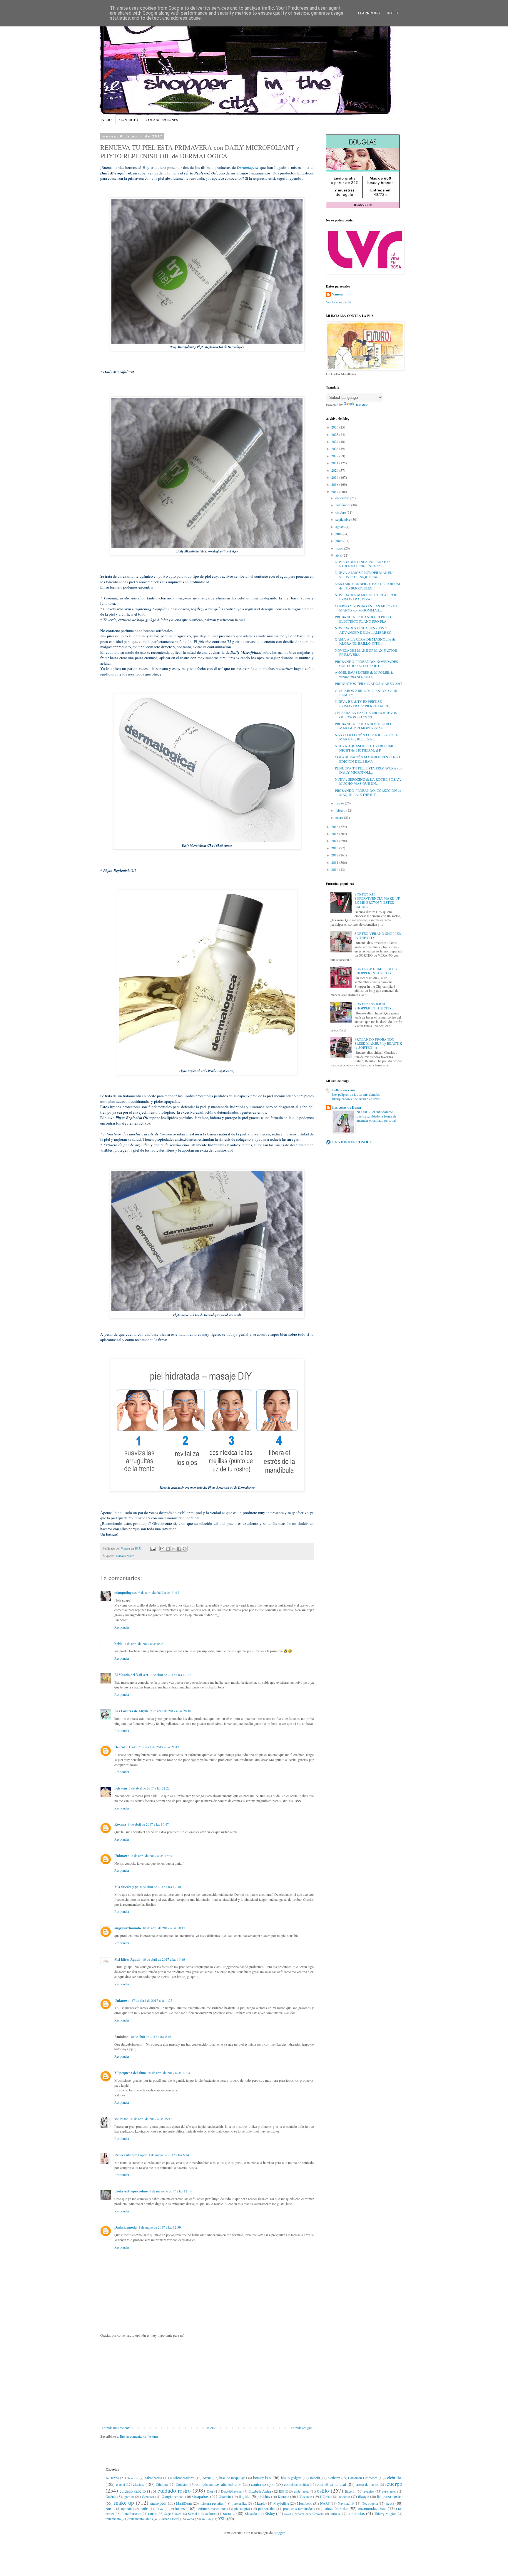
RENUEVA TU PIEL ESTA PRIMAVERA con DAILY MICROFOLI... (369, 770)
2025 (335, 434)
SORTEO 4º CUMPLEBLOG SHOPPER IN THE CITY (376, 971)
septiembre (343, 519)
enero (340, 817)
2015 (335, 834)
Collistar (182, 2484)
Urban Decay (170, 2519)
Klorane (283, 2496)
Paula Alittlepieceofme (131, 2191)
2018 (335, 484)
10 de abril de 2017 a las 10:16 (164, 1959)
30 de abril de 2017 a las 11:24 (169, 2073)
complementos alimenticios (218, 2484)
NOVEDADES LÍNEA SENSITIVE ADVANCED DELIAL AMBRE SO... (365, 630)
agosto (340, 527)
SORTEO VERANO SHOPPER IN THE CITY (378, 935)
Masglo (260, 2503)
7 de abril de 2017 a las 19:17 (170, 1675)
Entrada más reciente (116, 2428)
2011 (335, 862)
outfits (144, 2508)
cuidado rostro (125, 1556)
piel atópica (242, 2508)
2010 (335, 869)
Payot (160, 2509)
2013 (335, 848)
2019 (335, 477)
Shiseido (251, 2513)
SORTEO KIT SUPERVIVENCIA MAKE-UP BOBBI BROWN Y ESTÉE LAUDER (377, 900)
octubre (341, 512)
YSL (222, 2519)
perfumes (177, 2508)
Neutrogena (370, 2503)
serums (229, 2513)
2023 (335, 448)
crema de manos (367, 2484)
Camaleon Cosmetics (363, 2478)
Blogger (279, 2533)
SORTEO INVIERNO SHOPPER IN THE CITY (373, 1006)
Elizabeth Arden (260, 2491)
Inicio (211, 2428)
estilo (323, 2490)
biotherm (334, 2478)
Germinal (148, 2497)
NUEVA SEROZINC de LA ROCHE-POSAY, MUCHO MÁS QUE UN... (368, 781)
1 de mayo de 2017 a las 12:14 (171, 2191)
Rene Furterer (131, 2513)
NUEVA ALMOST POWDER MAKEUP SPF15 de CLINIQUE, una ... (365, 574)
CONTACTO (129, 120)
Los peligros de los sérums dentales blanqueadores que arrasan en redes (356, 1097)
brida (118, 1644)
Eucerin (350, 2491)
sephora (210, 2513)
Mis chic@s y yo (126, 1887)
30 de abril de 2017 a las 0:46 (151, 2036)
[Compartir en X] (173, 1549)
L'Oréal (325, 2496)
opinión (126, 2508)
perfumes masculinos (212, 2508)
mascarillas (239, 2503)
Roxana (120, 1824)
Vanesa (337, 294)
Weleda (206, 2519)
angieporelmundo (128, 1928)
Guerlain (225, 2496)
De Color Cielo (125, 1747)
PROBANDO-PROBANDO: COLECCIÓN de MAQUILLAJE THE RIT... (368, 792)
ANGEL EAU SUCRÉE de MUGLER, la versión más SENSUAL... (364, 674)
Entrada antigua (301, 2428)
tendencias (356, 2513)
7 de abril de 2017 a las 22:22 (149, 1788)
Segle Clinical (173, 2514)
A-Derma (112, 2478)
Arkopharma (153, 2478)
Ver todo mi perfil (338, 302)
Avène (207, 2478)
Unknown (122, 1856)
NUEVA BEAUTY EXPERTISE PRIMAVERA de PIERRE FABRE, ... (364, 703)
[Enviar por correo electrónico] (162, 1549)
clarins (138, 2484)
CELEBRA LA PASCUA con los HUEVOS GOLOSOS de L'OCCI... (366, 715)
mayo (340, 548)
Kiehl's (265, 2496)
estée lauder (302, 2491)
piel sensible (267, 2508)
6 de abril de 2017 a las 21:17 (159, 1592)
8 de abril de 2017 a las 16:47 (148, 1824)
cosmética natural (331, 2484)
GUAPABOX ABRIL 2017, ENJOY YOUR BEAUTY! (366, 693)
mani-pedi (158, 2503)
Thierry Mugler (385, 2513)
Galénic (111, 2496)
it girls (244, 2496)
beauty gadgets (291, 2478)
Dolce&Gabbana (232, 2491)
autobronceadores (182, 2478)
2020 (335, 470)
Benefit (315, 2478)
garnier (129, 2496)
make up (124, 2502)
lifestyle (364, 2496)
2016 (335, 826)
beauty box (262, 2477)
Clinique (162, 2484)
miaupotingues (126, 1593)
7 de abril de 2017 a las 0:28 (144, 1644)
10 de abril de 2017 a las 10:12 (164, 1928)
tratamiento (113, 2519)
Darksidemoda (126, 2227)
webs (190, 2519)
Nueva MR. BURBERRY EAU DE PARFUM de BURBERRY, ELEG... (367, 586)
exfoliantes (389, 2491)
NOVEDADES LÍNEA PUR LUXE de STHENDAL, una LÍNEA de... (362, 564)
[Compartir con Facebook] (179, 1549)
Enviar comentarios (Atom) (139, 2436)
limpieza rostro (390, 2496)
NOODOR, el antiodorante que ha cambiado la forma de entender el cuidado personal (376, 1116)
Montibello (305, 2503)
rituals (152, 2513)
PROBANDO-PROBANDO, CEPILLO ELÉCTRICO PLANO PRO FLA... (363, 619)
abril (339, 555)
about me (133, 2478)
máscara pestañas (212, 2503)
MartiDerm (184, 2503)
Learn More (369, 13)
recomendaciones (372, 2508)
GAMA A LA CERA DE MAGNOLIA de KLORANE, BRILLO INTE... (365, 641)
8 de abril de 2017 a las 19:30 (160, 1887)
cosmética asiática (296, 2484)
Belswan (121, 1788)
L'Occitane (305, 2496)
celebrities (394, 2477)
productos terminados (298, 2508)
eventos (369, 2491)
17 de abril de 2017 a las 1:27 (152, 2000)
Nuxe (109, 2508)
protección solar (335, 2508)
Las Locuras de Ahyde (131, 1711)
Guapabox (200, 2496)
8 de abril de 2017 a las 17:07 (152, 1856)
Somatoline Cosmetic (311, 2514)
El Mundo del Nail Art (131, 1675)
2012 (335, 855)
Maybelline (281, 2503)
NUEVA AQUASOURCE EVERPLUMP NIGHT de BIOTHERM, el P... (365, 748)
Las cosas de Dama (347, 1107)
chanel (121, 2484)
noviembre (343, 505)
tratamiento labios (141, 2519)
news (390, 2503)
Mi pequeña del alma (130, 2073)
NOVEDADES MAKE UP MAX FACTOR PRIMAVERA (366, 652)
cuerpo (395, 2484)
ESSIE (283, 2491)
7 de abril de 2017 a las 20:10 (171, 1711)
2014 (335, 841)
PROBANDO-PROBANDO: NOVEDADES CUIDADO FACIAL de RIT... (366, 663)
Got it (393, 13)
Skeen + (289, 2514)
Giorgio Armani (173, 2496)
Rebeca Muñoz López (131, 2155)
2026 (335, 427)
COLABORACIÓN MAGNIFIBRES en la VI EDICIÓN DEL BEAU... (367, 759)
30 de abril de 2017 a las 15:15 (151, 2119)
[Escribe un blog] (168, 1549)
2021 (335, 463)
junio (339, 541)
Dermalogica (248, 167)
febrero (341, 810)
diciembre (343, 498)
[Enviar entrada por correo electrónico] (153, 1548)
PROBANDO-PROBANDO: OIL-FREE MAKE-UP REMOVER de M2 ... (364, 726)
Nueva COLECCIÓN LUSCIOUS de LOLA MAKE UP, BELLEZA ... (366, 737)
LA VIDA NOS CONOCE (352, 1142)
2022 (335, 456)
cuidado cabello (133, 2491)
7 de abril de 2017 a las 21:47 (159, 1747)
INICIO (106, 120)
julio (339, 534)
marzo (340, 803)
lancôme (344, 2496)
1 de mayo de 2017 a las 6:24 (169, 2155)
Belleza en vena (344, 1090)
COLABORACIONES (162, 120)
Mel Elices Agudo (127, 1959)
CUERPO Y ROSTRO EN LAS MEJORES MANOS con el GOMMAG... (366, 608)
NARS (325, 2503)
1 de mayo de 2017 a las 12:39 (160, 2227)
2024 (335, 441)
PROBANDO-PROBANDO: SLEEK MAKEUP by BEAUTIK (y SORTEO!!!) (378, 1043)
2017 (335, 492)
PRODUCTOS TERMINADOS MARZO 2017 (369, 683)
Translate (362, 405)
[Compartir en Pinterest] (185, 1549)
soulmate (121, 2119)
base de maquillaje (232, 2478)
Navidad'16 (346, 2503)
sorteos (335, 2513)
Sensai (192, 2513)
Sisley (270, 2513)
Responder (122, 1627)
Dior (210, 2491)
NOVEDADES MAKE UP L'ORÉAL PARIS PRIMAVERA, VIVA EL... (367, 597)
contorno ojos (263, 2484)
